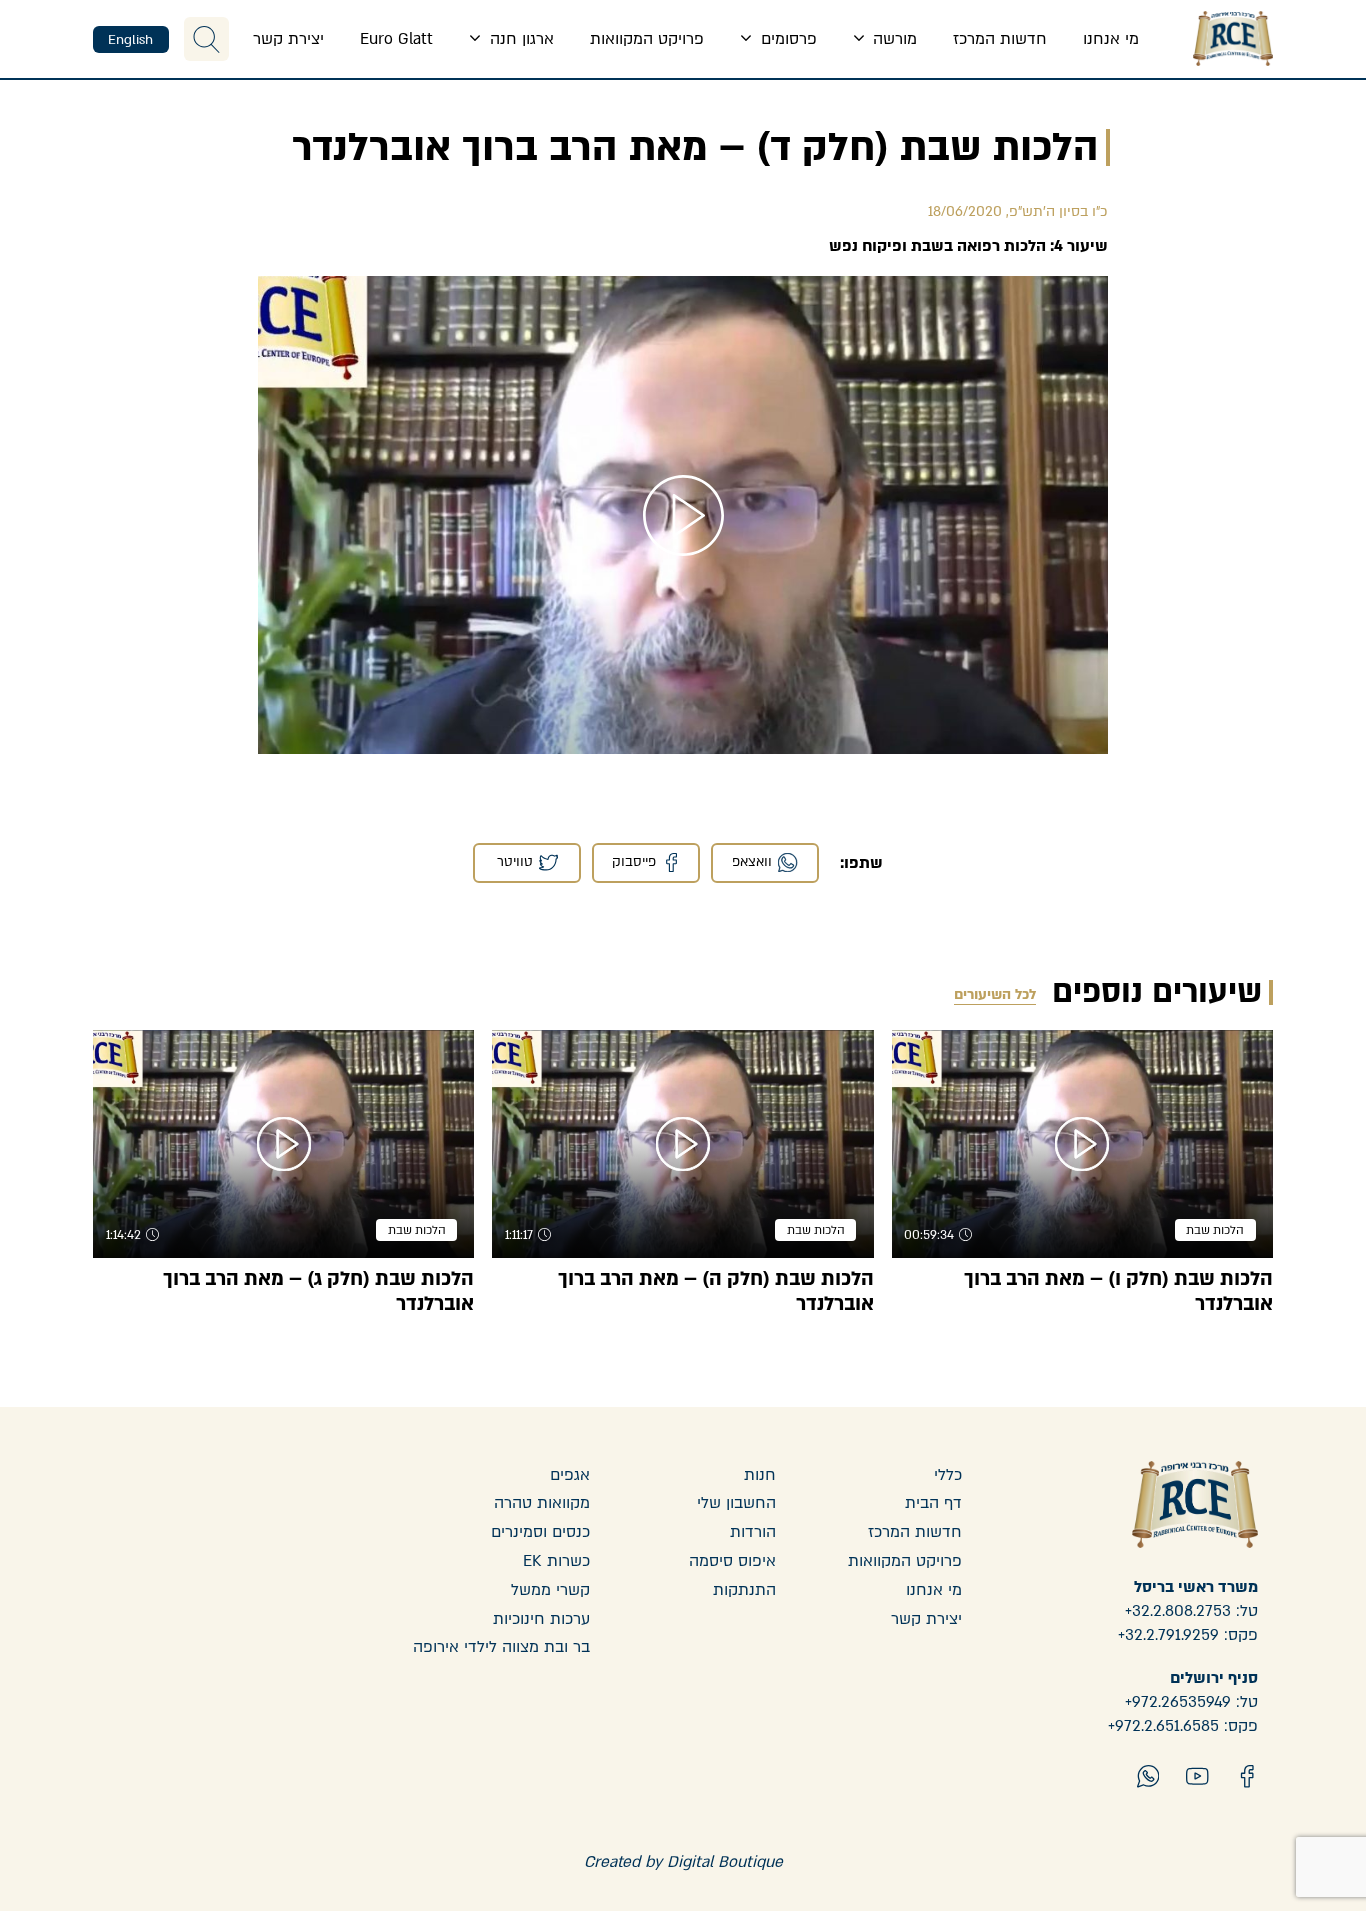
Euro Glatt (396, 39)
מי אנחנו (1111, 39)
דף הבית (933, 1503)
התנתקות (744, 1590)
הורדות (753, 1532)
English (130, 40)
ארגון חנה (519, 39)
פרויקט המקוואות (647, 39)
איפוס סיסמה (732, 1561)
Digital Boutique (725, 1862)
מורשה (892, 39)
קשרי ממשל (550, 1590)
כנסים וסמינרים (540, 1532)
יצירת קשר (288, 39)
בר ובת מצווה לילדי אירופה (501, 1647)
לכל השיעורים (995, 995)
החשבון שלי (736, 1503)
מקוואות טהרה (542, 1503)
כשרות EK (556, 1561)
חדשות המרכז (1000, 39)
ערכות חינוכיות (541, 1619)
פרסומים (786, 39)
